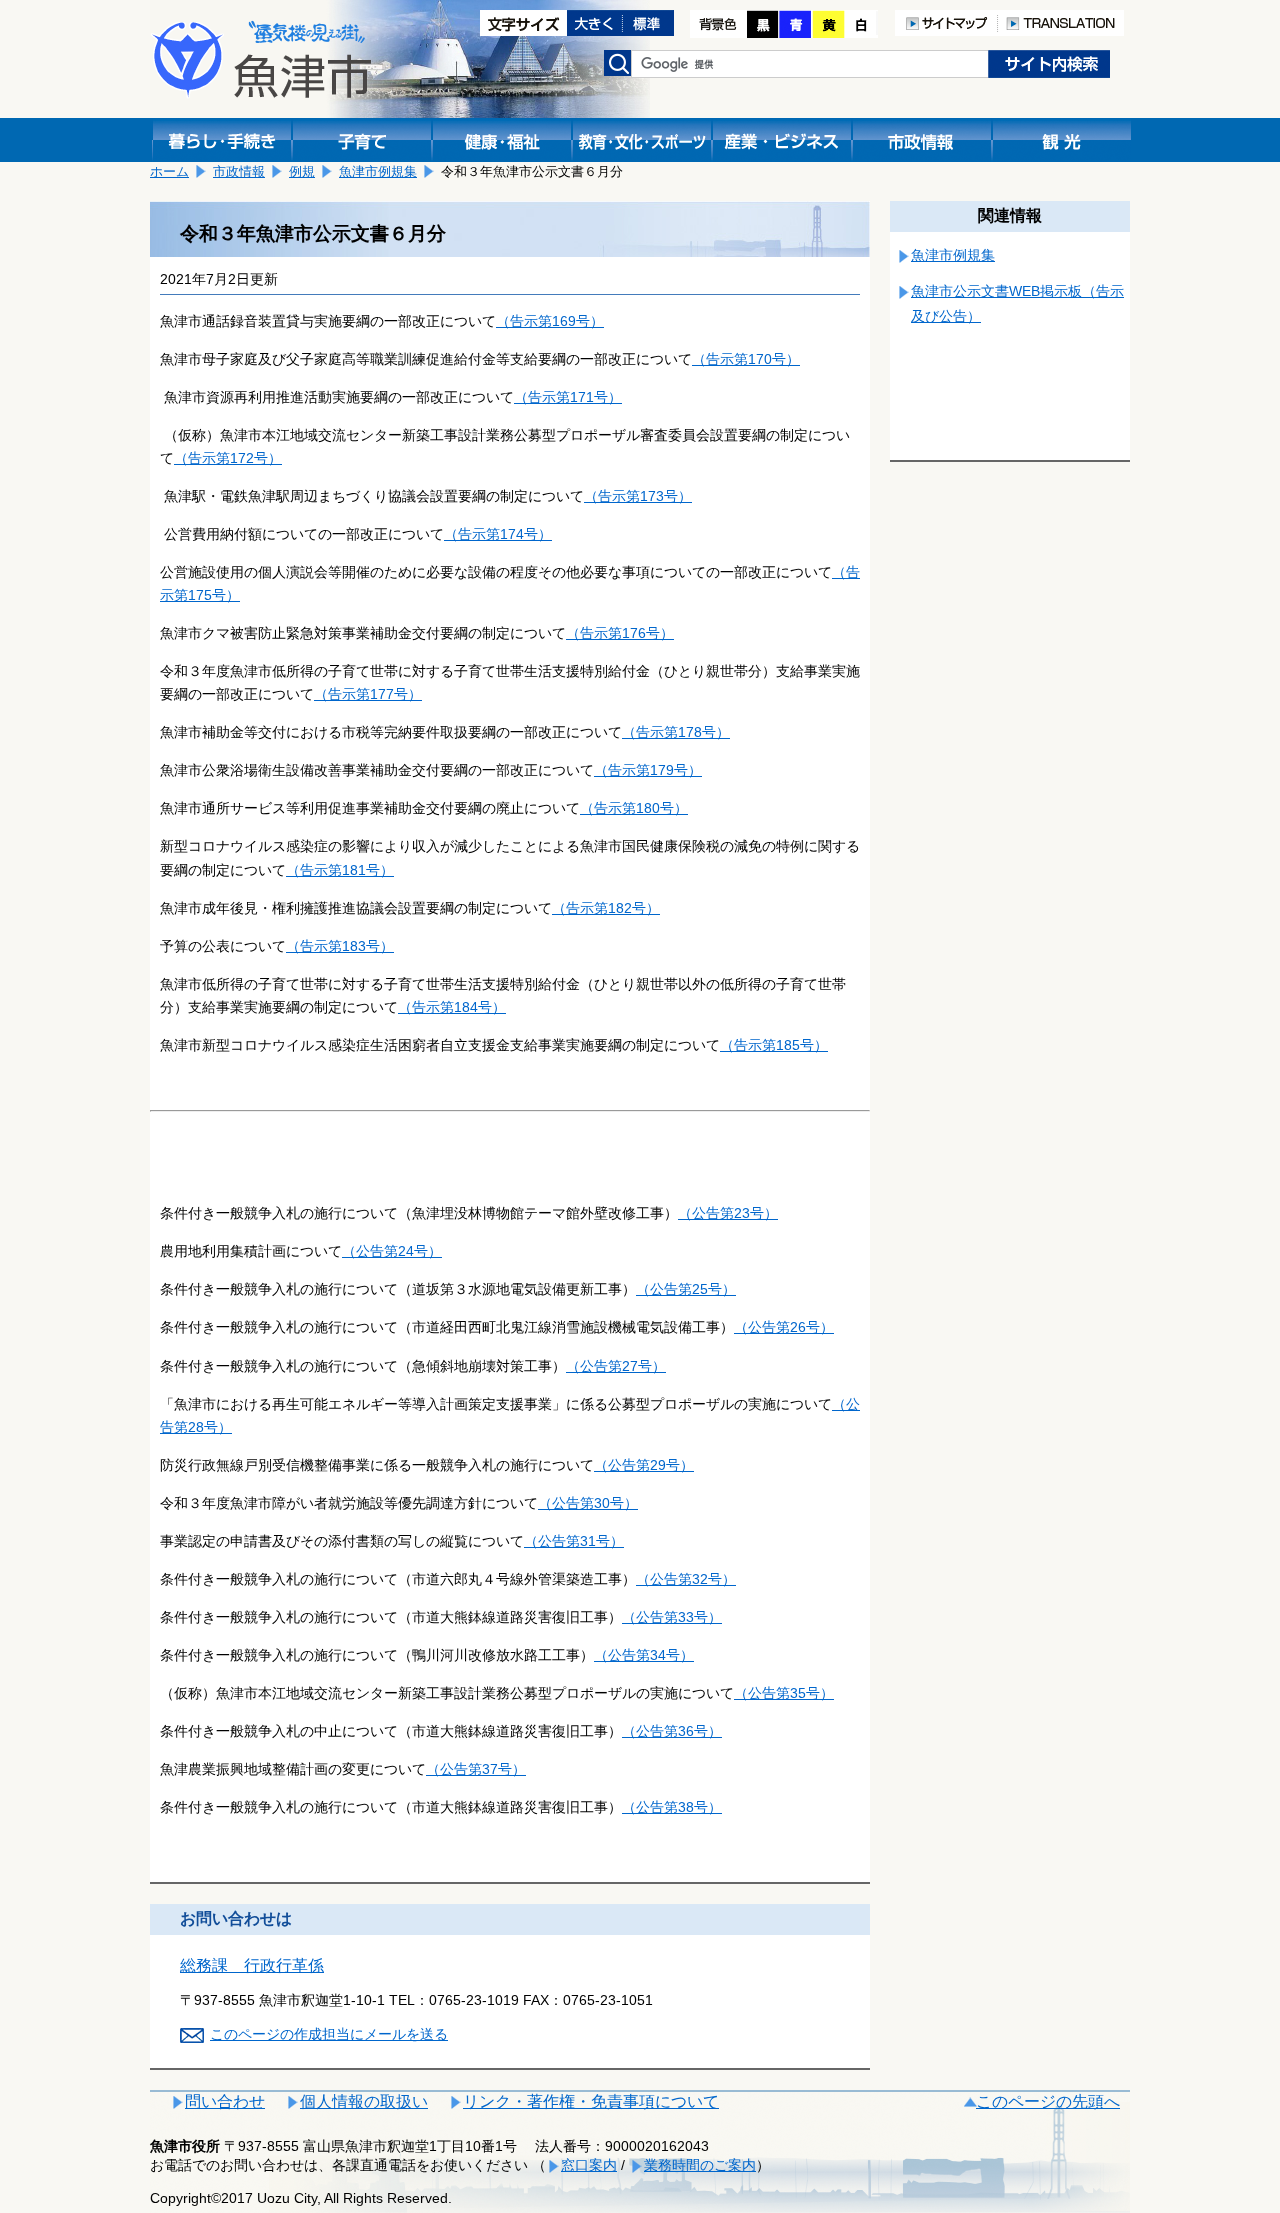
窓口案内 (589, 2165)
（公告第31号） (574, 1541)
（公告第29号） (644, 1465)
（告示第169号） (550, 321)
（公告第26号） (784, 1327)
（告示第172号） (228, 458)
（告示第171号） (568, 397)
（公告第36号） (672, 1731)
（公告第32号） (686, 1579)
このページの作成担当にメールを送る (329, 2034)
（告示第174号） (498, 534)
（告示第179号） (648, 770)
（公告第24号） (392, 1251)
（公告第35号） (784, 1693)
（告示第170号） (746, 359)
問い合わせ (225, 2101)
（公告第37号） (476, 1769)
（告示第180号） (634, 808)
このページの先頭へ (1048, 2101)
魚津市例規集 (378, 171)
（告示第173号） (638, 496)
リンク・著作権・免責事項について (591, 2101)
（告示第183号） (340, 946)
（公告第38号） (672, 1807)
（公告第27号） (616, 1366)
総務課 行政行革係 (252, 1965)
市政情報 (239, 171)
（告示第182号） (606, 908)
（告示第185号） (774, 1045)
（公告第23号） (728, 1213)
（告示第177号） (368, 694)
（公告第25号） (686, 1289)
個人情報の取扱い (364, 2101)
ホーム (169, 171)
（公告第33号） (672, 1617)
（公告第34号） (644, 1655)
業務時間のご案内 (700, 2165)
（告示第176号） (620, 633)
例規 (302, 171)
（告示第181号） (340, 870)
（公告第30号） (588, 1503)
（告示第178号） (676, 732)
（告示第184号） (452, 1007)
